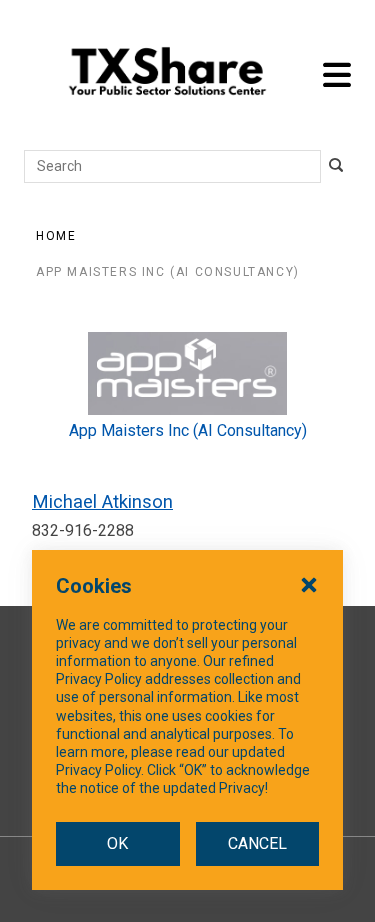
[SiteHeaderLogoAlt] (167, 75)
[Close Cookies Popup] (309, 584)
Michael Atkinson (102, 501)
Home (56, 236)
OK (117, 843)
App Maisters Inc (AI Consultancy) (168, 272)
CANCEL (257, 843)
